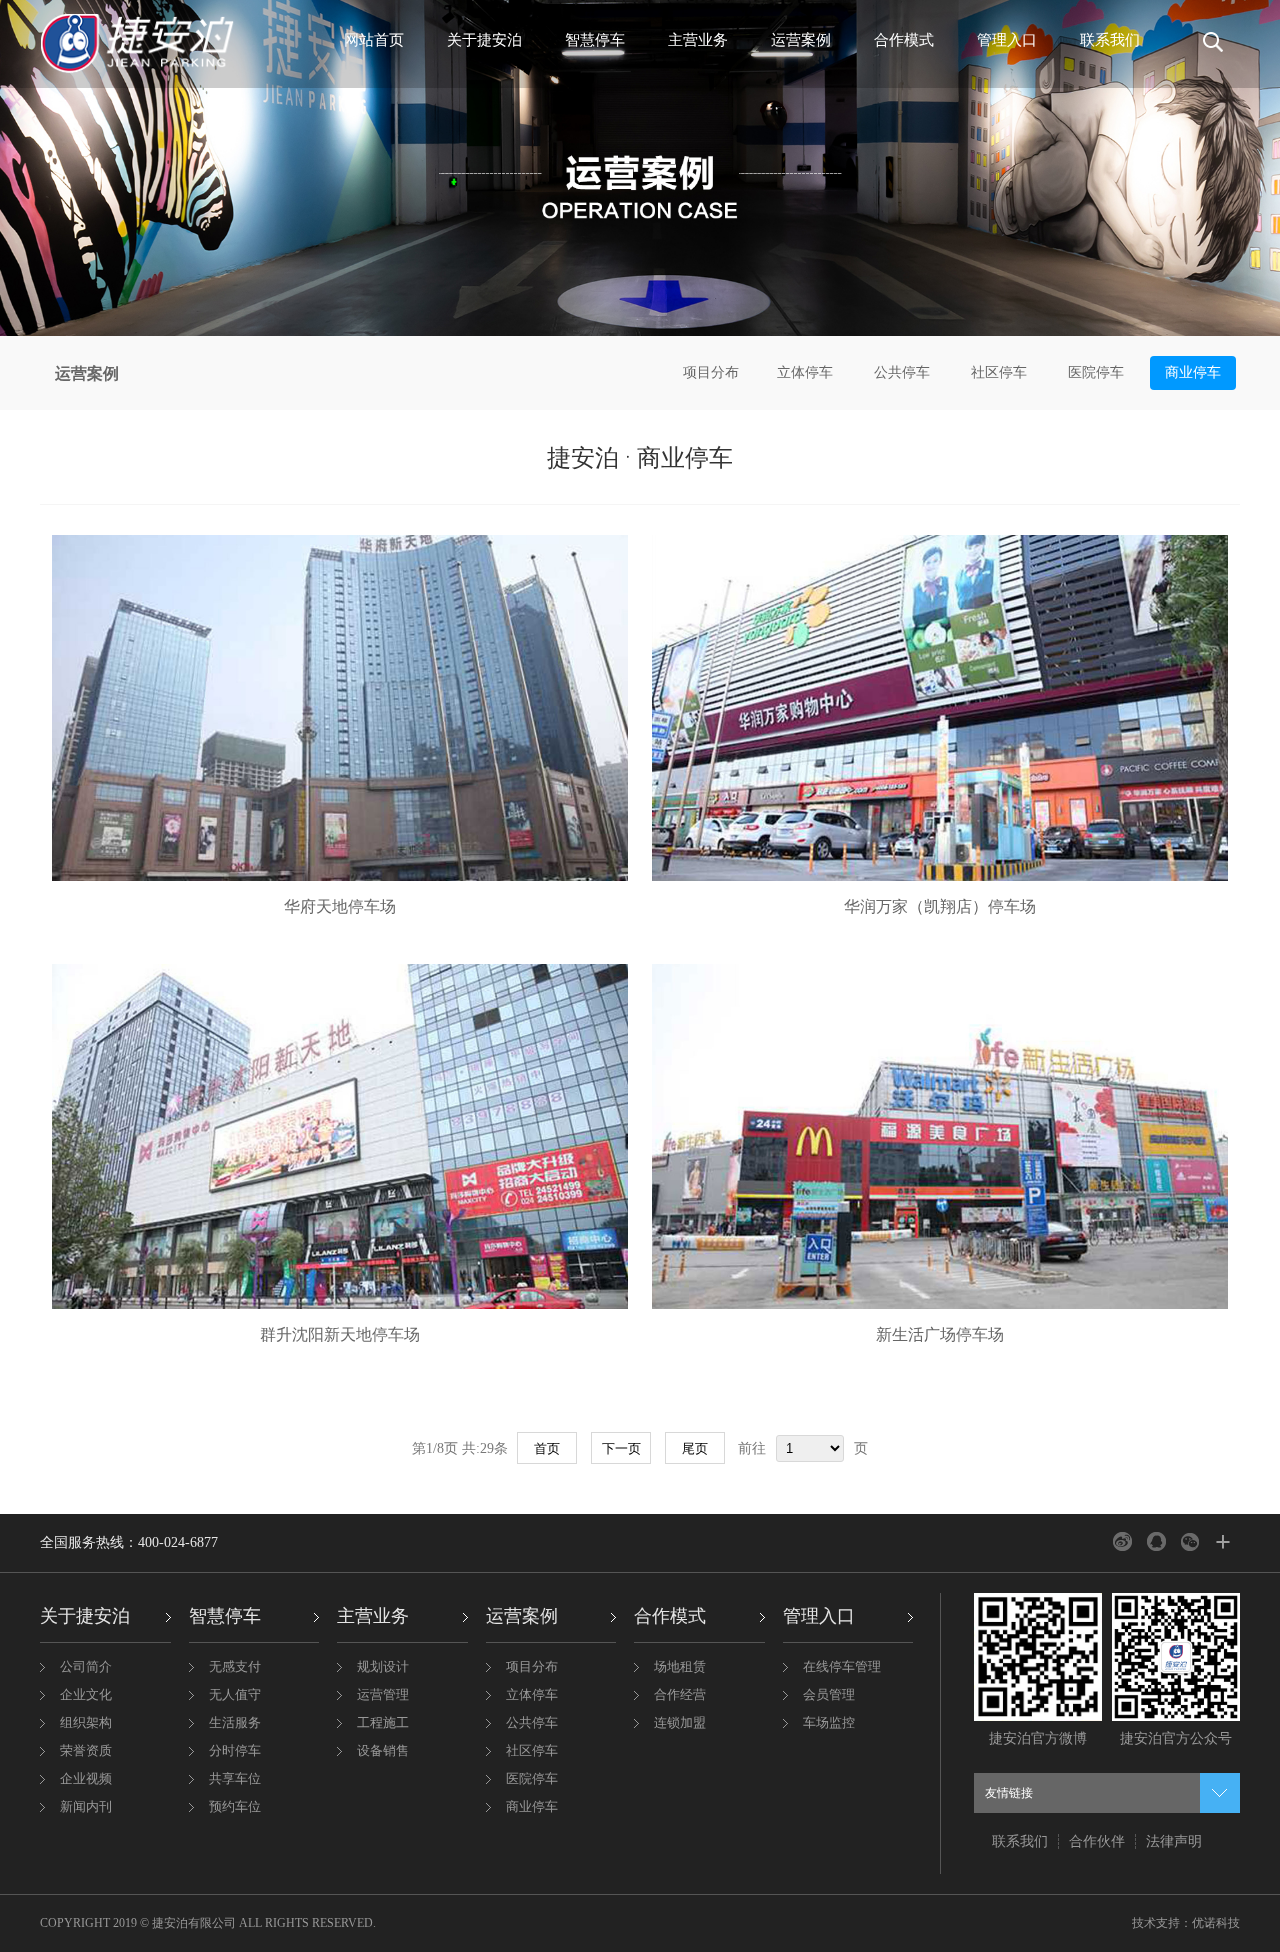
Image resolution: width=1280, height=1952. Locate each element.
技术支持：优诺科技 (1186, 1923)
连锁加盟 (680, 1722)
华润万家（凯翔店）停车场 (940, 906)
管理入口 (1007, 40)
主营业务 (698, 40)
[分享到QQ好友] (1156, 1541)
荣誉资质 (86, 1750)
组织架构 (86, 1722)
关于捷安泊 (484, 40)
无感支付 (235, 1666)
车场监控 (829, 1722)
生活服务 (235, 1722)
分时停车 (235, 1750)
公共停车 (902, 372)
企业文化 (86, 1694)
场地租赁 (680, 1666)
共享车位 (235, 1778)
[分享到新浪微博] (1122, 1541)
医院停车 (1096, 372)
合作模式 (904, 40)
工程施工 (383, 1722)
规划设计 (383, 1666)
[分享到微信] (1190, 1541)
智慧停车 (595, 40)
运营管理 (383, 1694)
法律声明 (1174, 1841)
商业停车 (1193, 372)
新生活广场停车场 (940, 1334)
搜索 (1208, 50)
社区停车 (999, 372)
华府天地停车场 (340, 906)
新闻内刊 (86, 1806)
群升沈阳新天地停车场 (340, 1334)
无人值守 (235, 1694)
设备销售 (383, 1750)
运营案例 (801, 40)
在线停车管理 (842, 1666)
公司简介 (86, 1666)
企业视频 (86, 1778)
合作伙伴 (1097, 1841)
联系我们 (1110, 40)
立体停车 (805, 372)
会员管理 (829, 1694)
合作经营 (680, 1694)
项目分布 (711, 372)
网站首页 (374, 40)
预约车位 (235, 1806)
